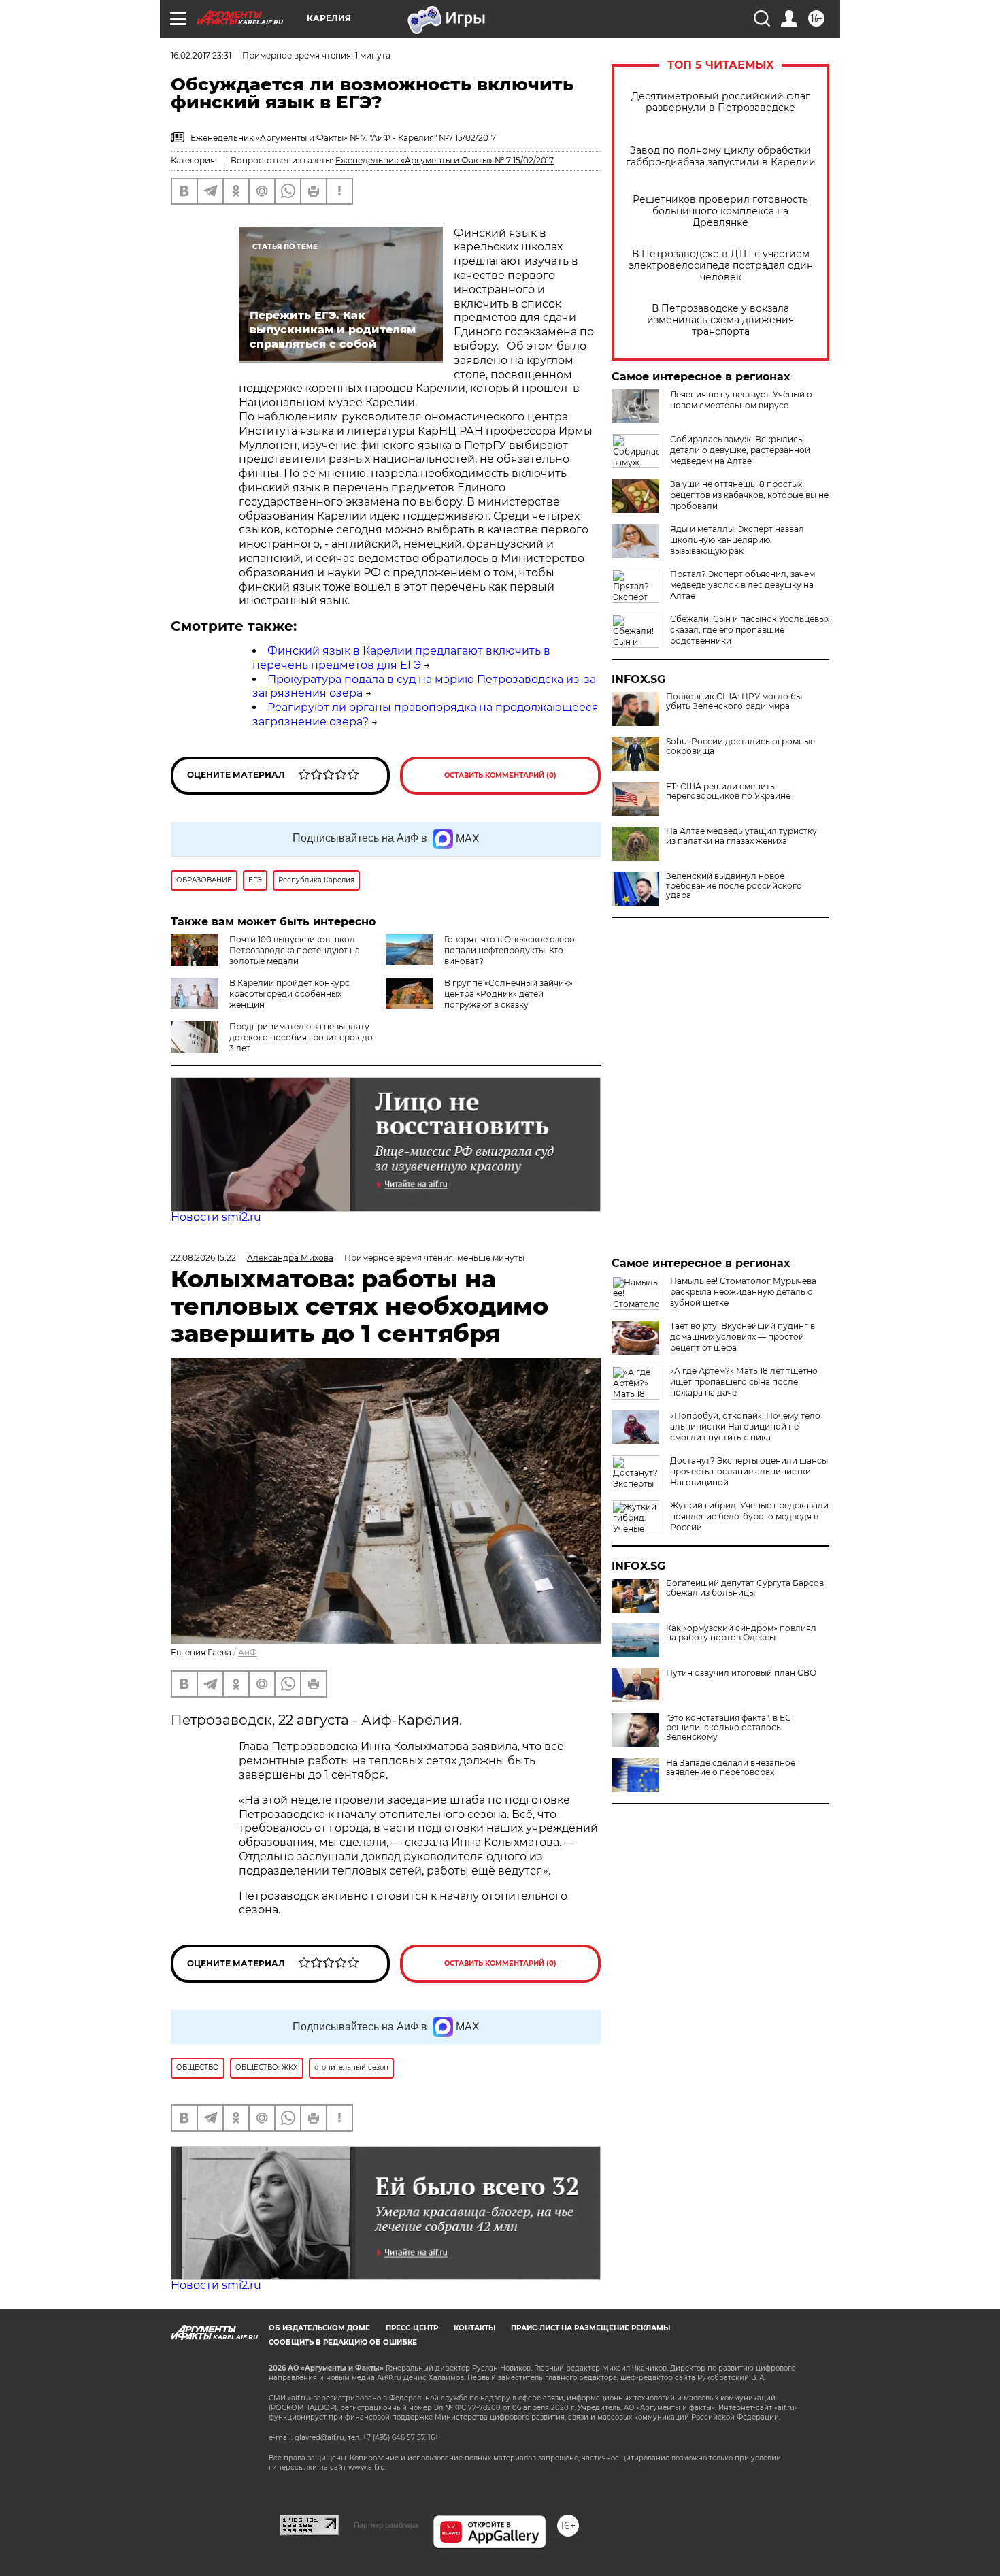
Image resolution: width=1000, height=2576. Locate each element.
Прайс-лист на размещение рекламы (590, 2328)
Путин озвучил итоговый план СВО (741, 1673)
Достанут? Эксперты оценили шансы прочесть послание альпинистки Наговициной (749, 1471)
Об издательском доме (319, 2328)
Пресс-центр (412, 2328)
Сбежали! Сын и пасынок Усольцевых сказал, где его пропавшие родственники (750, 630)
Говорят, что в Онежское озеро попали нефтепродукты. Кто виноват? (510, 950)
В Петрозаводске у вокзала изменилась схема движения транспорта (720, 320)
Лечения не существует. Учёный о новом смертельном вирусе (741, 400)
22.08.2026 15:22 (203, 1258)
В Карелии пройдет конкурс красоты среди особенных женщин (289, 994)
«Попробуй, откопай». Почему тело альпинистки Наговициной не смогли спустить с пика (745, 1426)
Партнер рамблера (386, 2525)
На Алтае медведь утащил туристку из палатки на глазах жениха (741, 836)
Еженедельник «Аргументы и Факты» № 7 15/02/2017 (445, 160)
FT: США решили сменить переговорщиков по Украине (728, 791)
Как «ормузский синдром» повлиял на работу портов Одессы (741, 1633)
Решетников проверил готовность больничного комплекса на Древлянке (720, 211)
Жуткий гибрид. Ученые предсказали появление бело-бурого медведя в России (749, 1516)
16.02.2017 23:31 (201, 55)
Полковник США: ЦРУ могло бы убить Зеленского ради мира (734, 701)
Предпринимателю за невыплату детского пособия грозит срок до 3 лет (301, 1037)
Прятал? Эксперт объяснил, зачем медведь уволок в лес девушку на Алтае (743, 585)
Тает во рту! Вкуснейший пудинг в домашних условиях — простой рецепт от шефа (743, 1337)
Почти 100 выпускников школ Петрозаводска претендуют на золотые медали (295, 950)
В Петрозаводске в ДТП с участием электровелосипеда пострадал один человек (721, 266)
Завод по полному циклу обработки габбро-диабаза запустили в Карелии (721, 156)
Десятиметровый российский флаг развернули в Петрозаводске (721, 102)
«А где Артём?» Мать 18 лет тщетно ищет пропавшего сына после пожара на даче (744, 1382)
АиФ (248, 1652)
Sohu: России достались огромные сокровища (740, 746)
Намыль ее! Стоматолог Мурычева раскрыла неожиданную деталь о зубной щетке (743, 1292)
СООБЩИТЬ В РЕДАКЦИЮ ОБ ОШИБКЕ (343, 2342)
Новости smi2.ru (216, 1217)
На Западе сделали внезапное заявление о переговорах (731, 1768)
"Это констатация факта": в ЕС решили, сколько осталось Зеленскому (729, 1728)
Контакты (474, 2328)
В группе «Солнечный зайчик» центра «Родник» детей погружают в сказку (509, 994)
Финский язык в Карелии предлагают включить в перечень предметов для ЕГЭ (401, 658)
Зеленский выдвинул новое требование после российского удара (734, 886)
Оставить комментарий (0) (500, 775)
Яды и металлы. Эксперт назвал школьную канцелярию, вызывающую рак (737, 540)
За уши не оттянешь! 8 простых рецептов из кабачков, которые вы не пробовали (749, 495)
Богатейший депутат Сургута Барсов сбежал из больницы (745, 1588)
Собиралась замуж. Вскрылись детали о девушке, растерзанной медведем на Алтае (740, 450)
